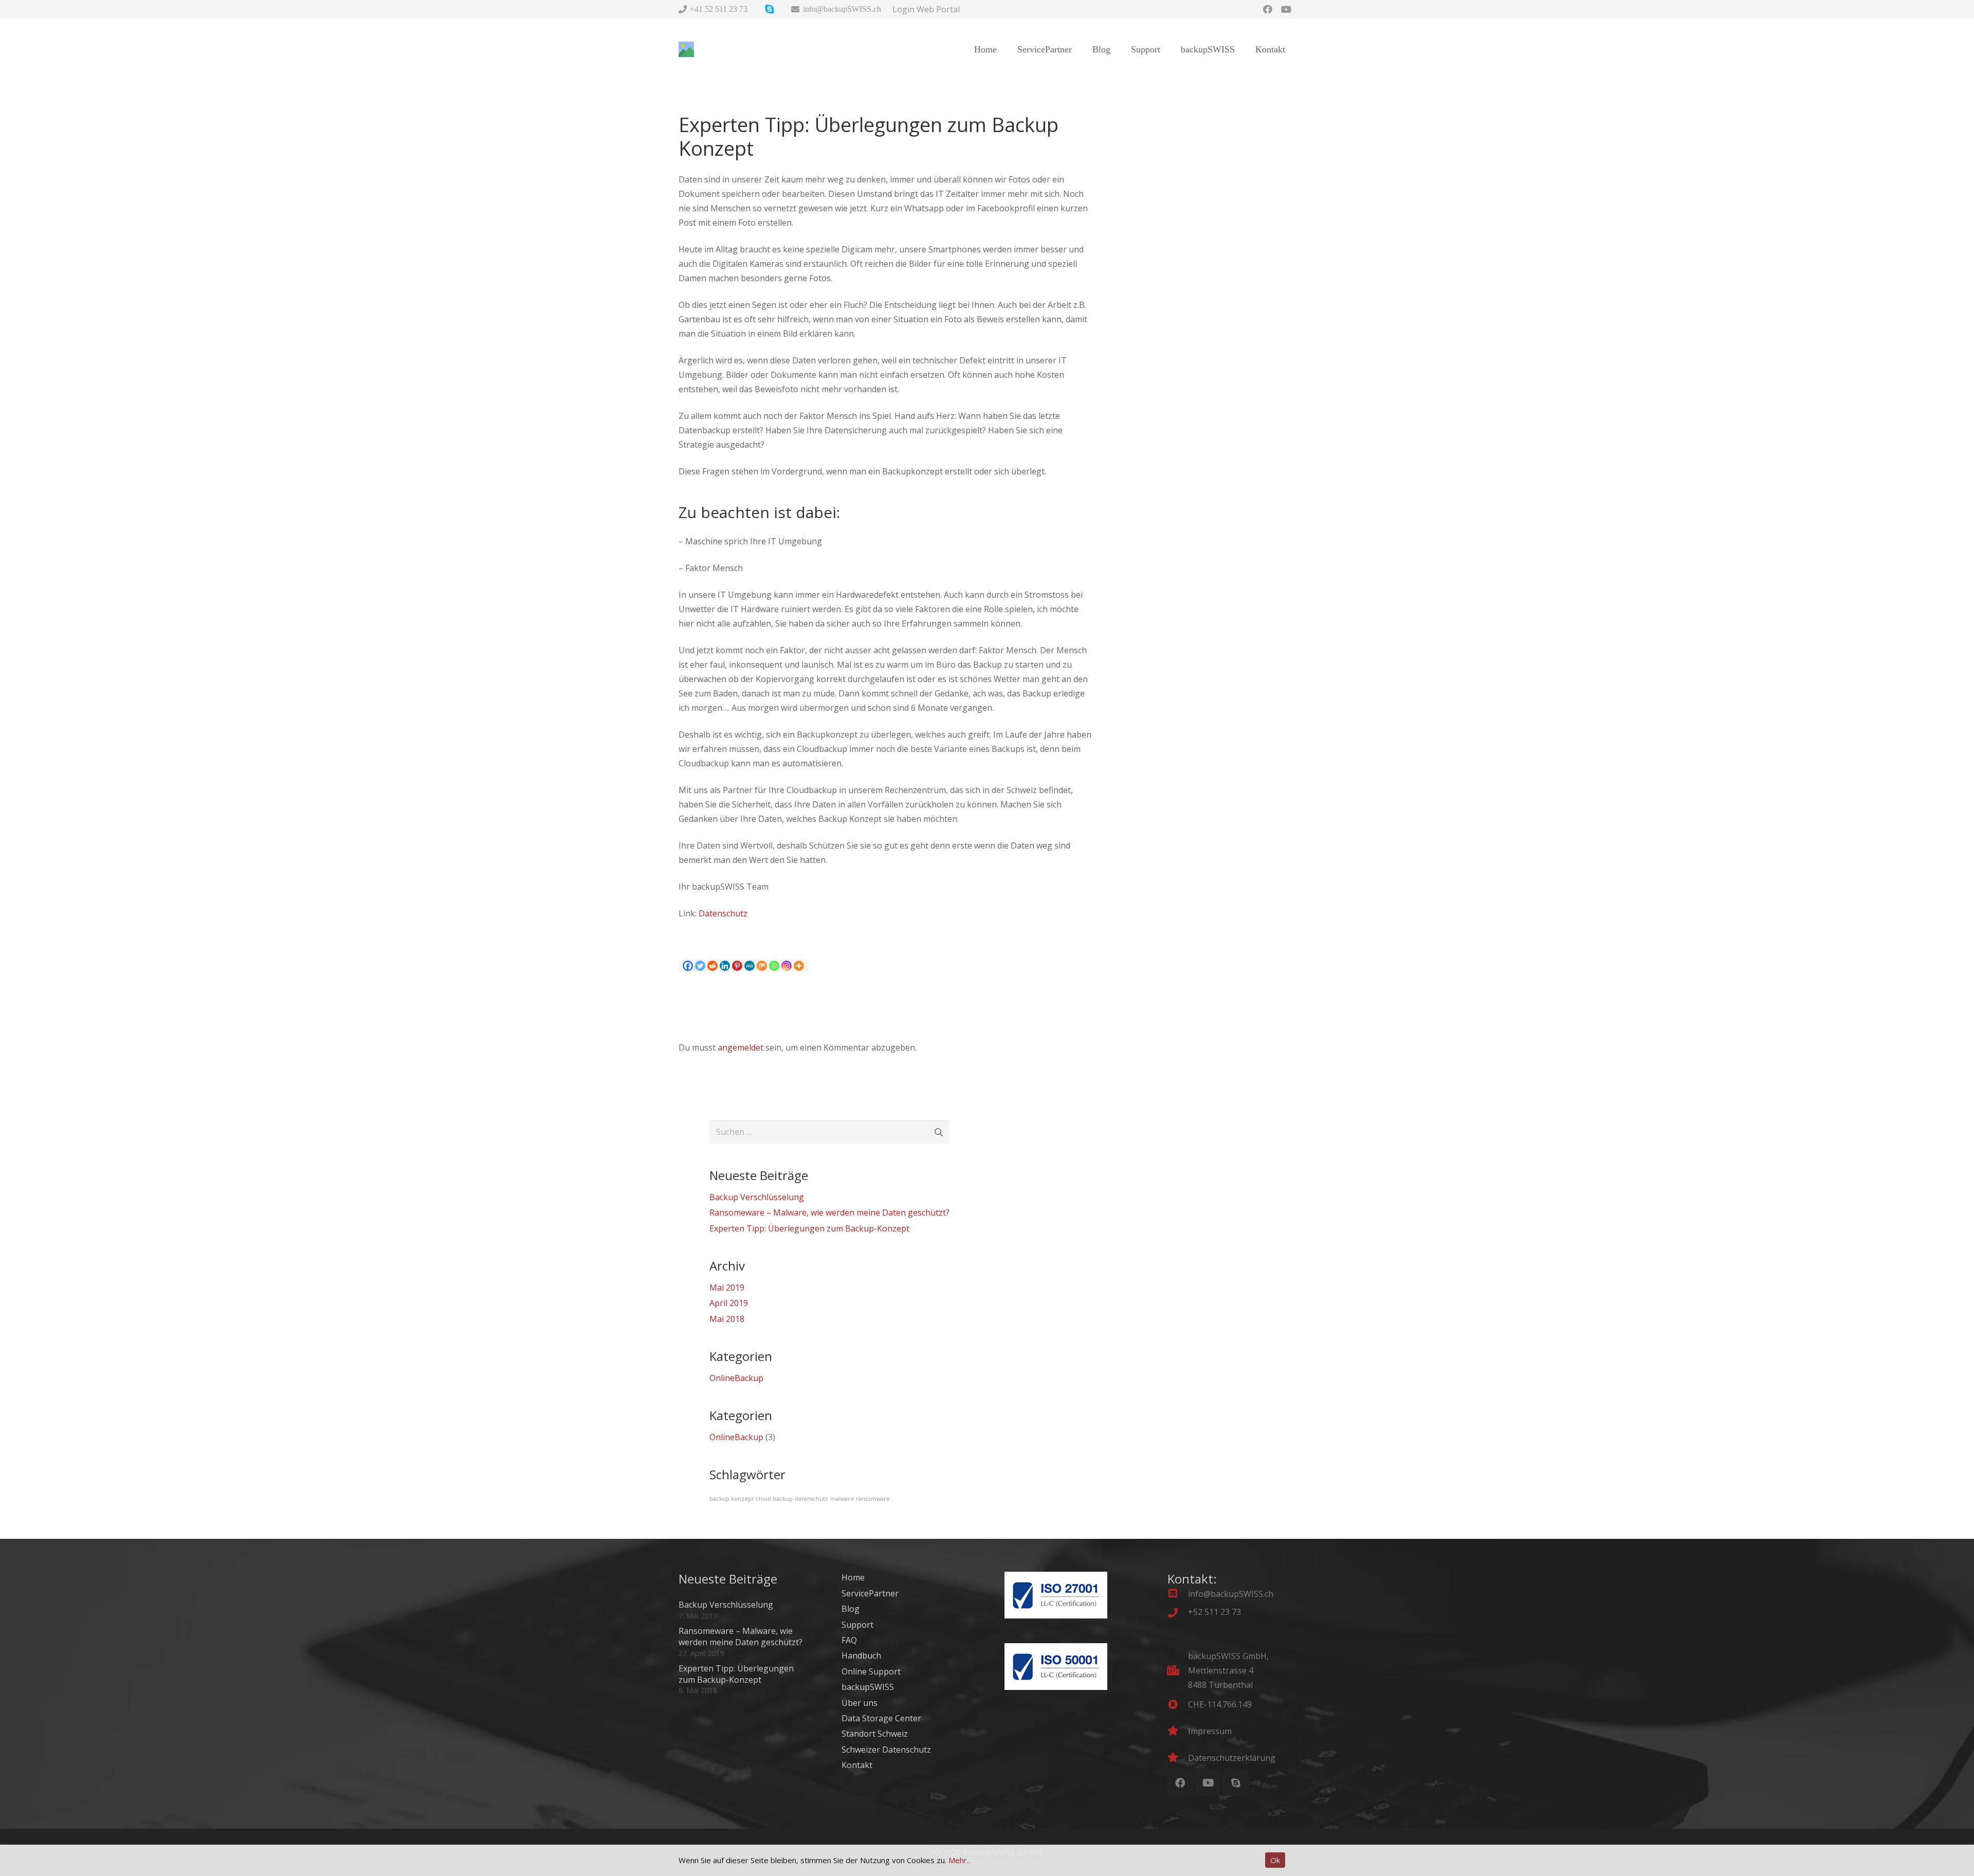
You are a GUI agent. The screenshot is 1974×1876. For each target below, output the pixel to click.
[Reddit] (712, 966)
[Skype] (1236, 1783)
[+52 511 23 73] (1178, 1613)
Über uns (860, 1703)
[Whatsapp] (774, 966)
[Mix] (762, 966)
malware (842, 1499)
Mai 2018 (727, 1319)
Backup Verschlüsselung (757, 1197)
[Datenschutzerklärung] (1178, 1758)
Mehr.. (959, 1860)
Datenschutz (723, 913)
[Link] (686, 49)
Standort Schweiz (875, 1734)
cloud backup (774, 1499)
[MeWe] (750, 966)
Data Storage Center (881, 1718)
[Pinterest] (737, 966)
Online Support (871, 1671)
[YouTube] (1286, 9)
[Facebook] (1268, 9)
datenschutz (811, 1499)
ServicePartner (870, 1593)
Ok (1275, 1860)
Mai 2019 (727, 1288)
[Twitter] (700, 966)
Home (853, 1577)
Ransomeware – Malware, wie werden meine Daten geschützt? (829, 1212)
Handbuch (861, 1656)
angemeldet (741, 1047)
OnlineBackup (736, 1378)
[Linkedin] (725, 966)
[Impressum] (1178, 1731)
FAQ (849, 1640)
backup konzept (732, 1499)
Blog (851, 1609)
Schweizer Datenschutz (886, 1750)
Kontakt (857, 1765)
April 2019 (729, 1303)
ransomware (873, 1499)
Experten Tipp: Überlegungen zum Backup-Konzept (809, 1228)
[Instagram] (787, 966)
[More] (799, 966)
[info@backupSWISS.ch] (1178, 1594)
